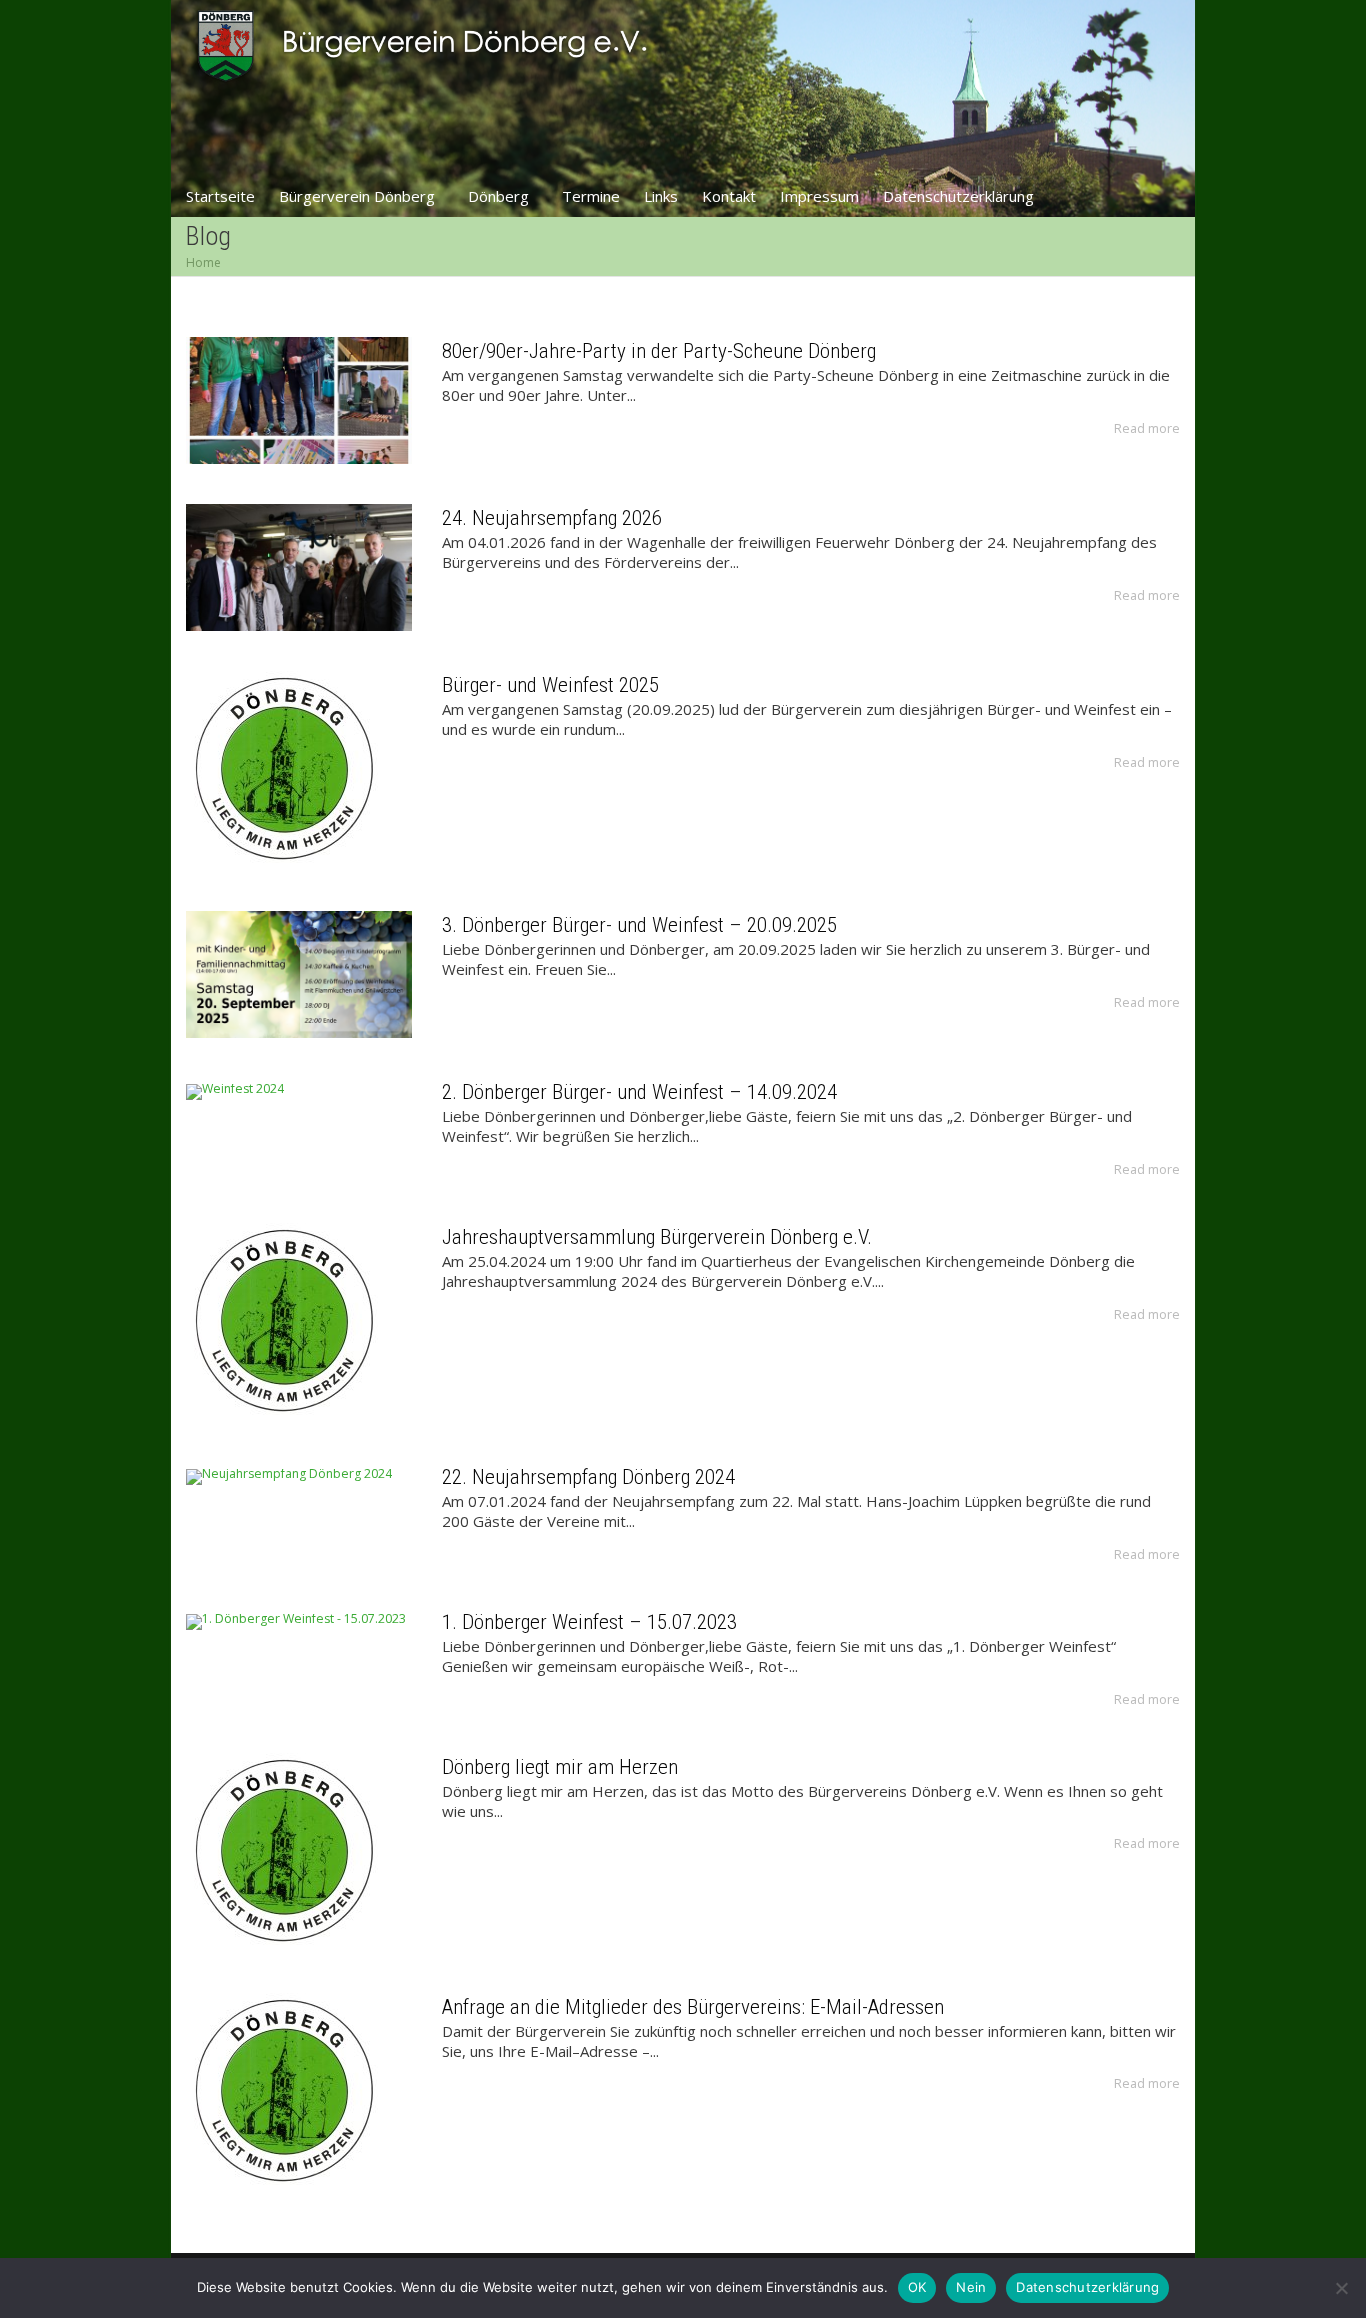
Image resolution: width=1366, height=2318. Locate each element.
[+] (299, 400)
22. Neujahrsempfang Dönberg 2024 (588, 1477)
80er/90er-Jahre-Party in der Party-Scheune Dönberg (659, 351)
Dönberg (500, 196)
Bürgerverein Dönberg (359, 196)
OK (917, 2287)
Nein (971, 2287)
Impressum (819, 196)
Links (661, 196)
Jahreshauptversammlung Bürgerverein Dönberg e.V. (657, 1237)
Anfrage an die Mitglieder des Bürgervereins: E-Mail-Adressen (693, 2007)
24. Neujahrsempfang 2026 (552, 518)
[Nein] (1341, 2288)
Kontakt (729, 196)
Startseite (220, 196)
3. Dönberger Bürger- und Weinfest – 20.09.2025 (639, 925)
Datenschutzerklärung (958, 196)
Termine (591, 196)
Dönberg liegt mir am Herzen (560, 1767)
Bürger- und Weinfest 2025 (550, 685)
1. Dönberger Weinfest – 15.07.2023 (589, 1622)
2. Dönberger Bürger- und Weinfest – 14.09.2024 (639, 1092)
